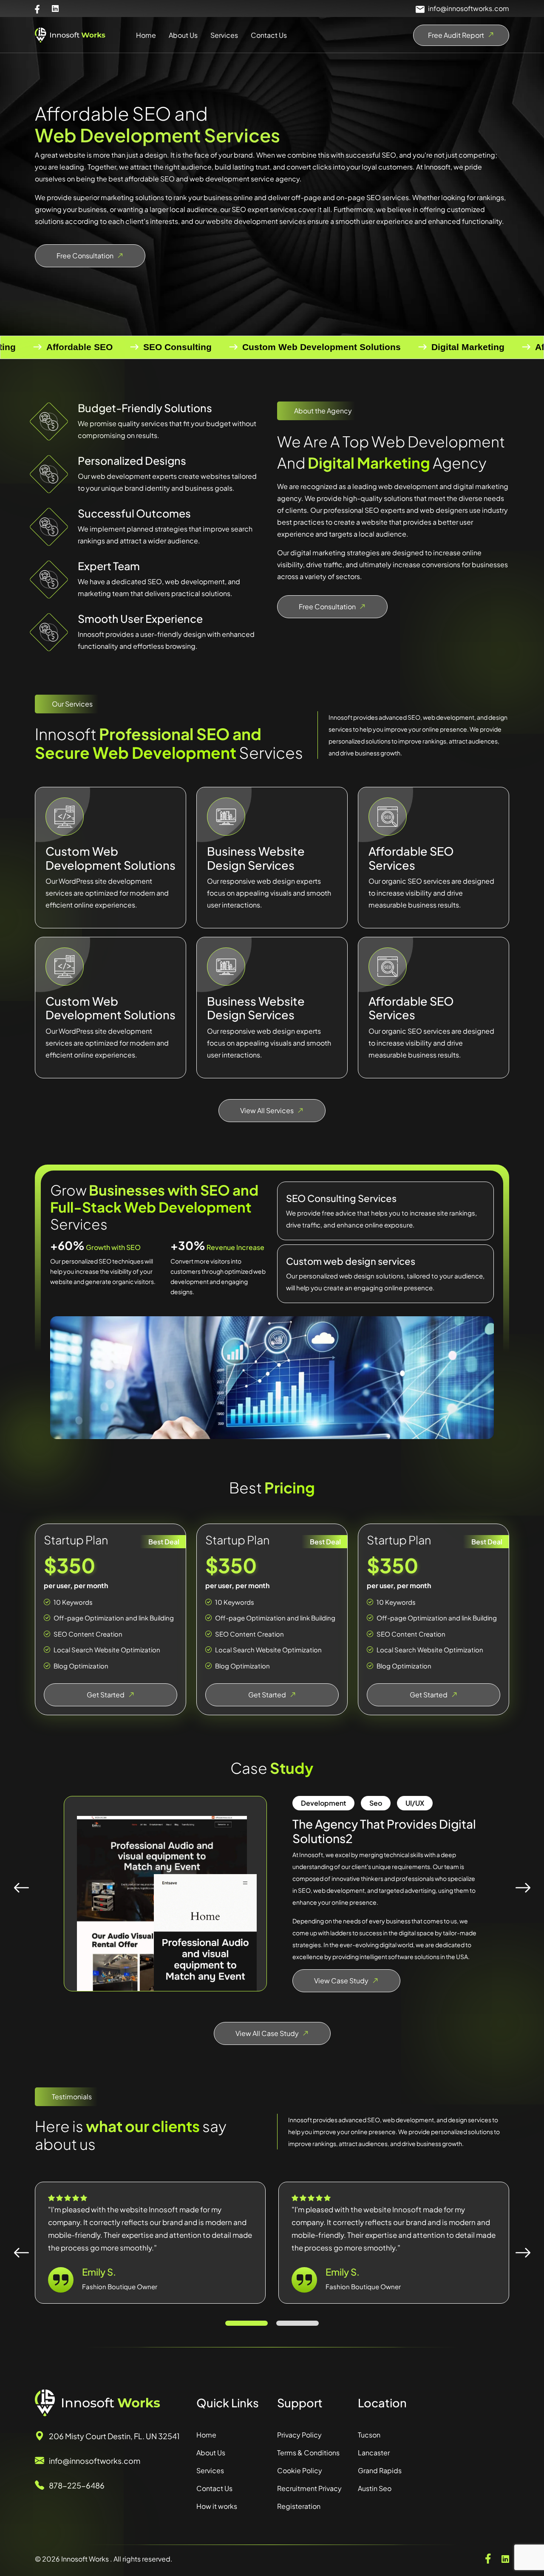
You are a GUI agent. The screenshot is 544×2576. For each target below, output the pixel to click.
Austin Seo (375, 2488)
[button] (246, 2323)
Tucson (369, 2435)
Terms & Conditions (308, 2453)
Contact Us (269, 35)
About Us (183, 35)
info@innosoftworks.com (469, 8)
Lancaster (374, 2453)
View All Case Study (267, 2033)
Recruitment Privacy (309, 2488)
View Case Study (341, 1981)
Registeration (299, 2506)
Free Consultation (85, 256)
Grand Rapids (380, 2470)
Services (224, 35)
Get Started (106, 1695)
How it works (217, 2506)
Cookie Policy (300, 2470)
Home (146, 35)
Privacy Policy (299, 2435)
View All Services (267, 1110)
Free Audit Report (456, 35)
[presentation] (21, 1887)
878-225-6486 (77, 2485)
